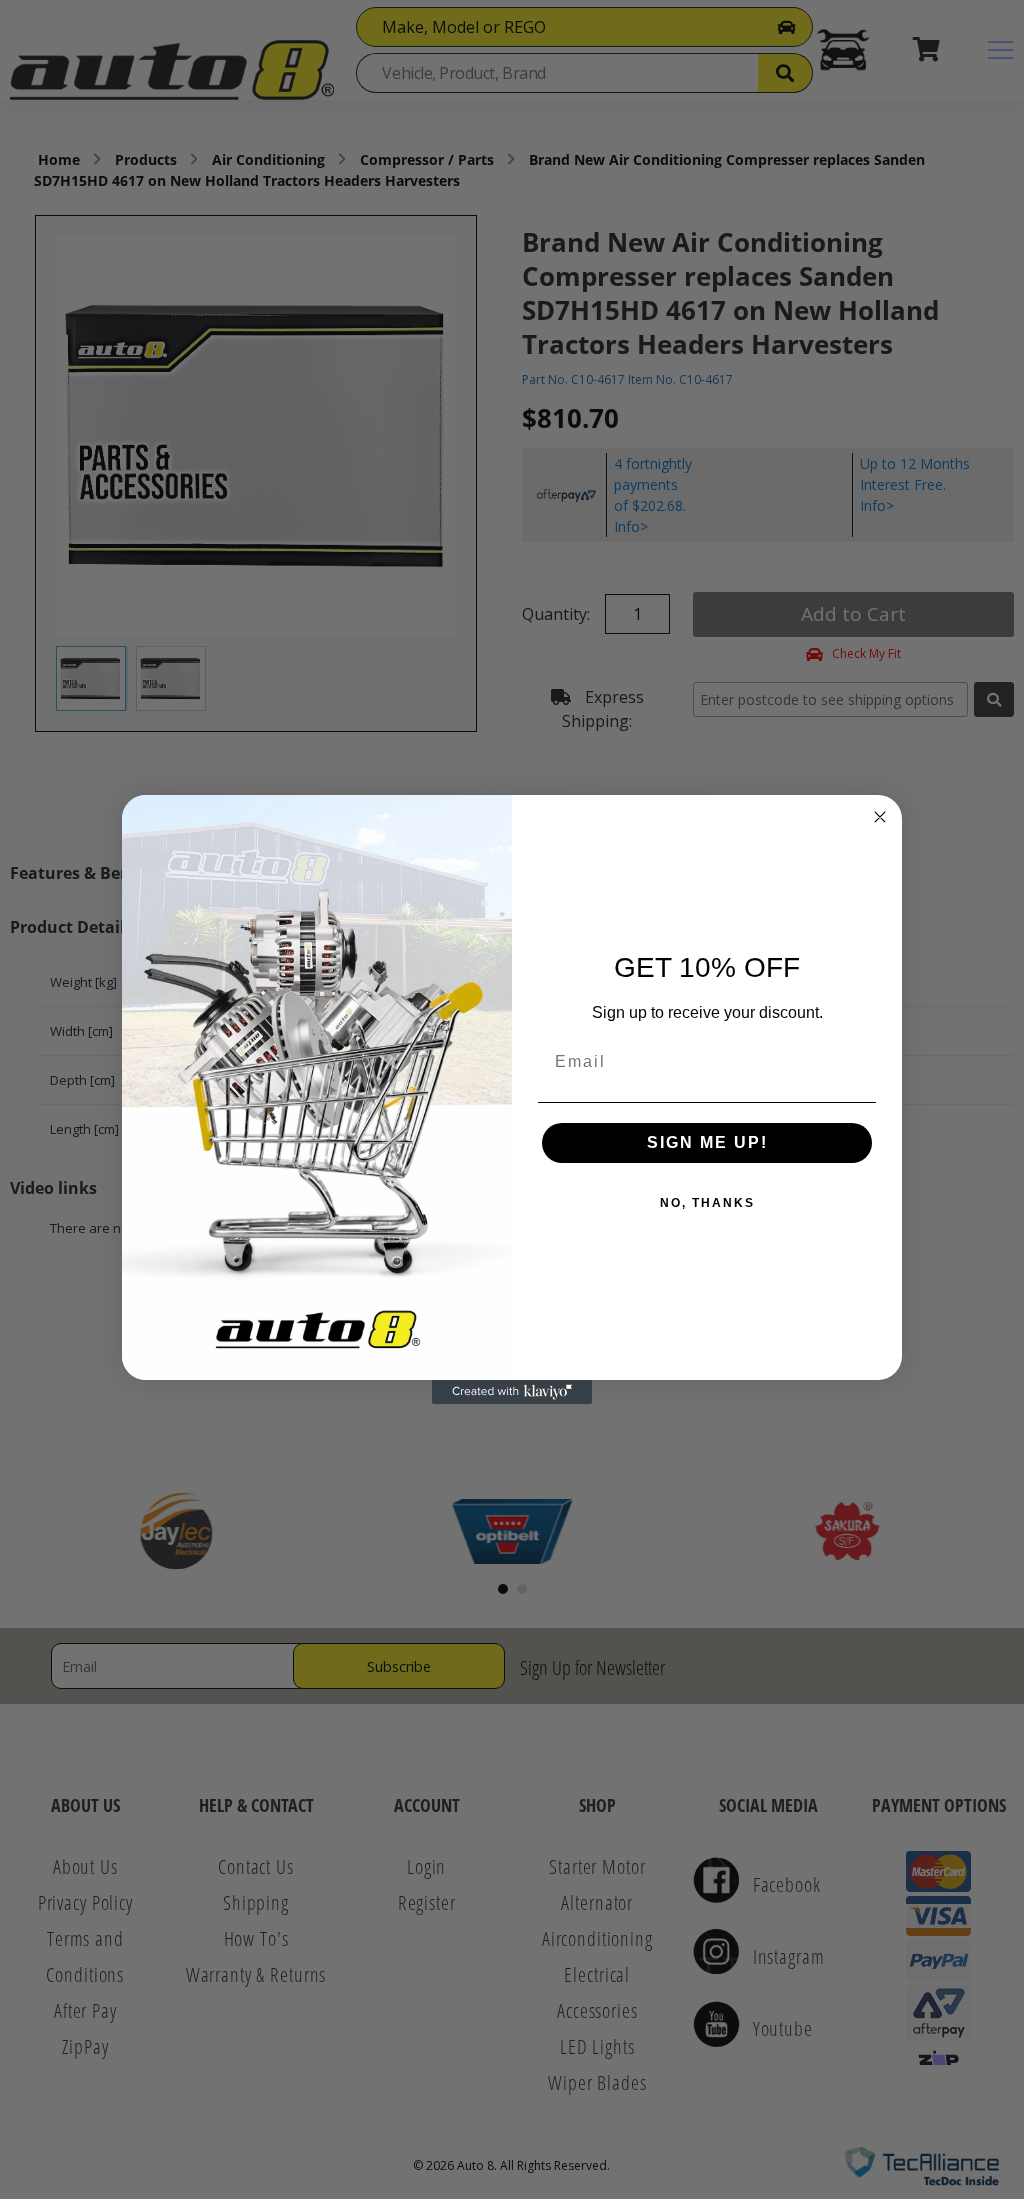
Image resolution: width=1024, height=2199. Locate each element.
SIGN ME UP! (707, 1142)
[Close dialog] (880, 817)
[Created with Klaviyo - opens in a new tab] (512, 1392)
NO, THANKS (707, 1203)
